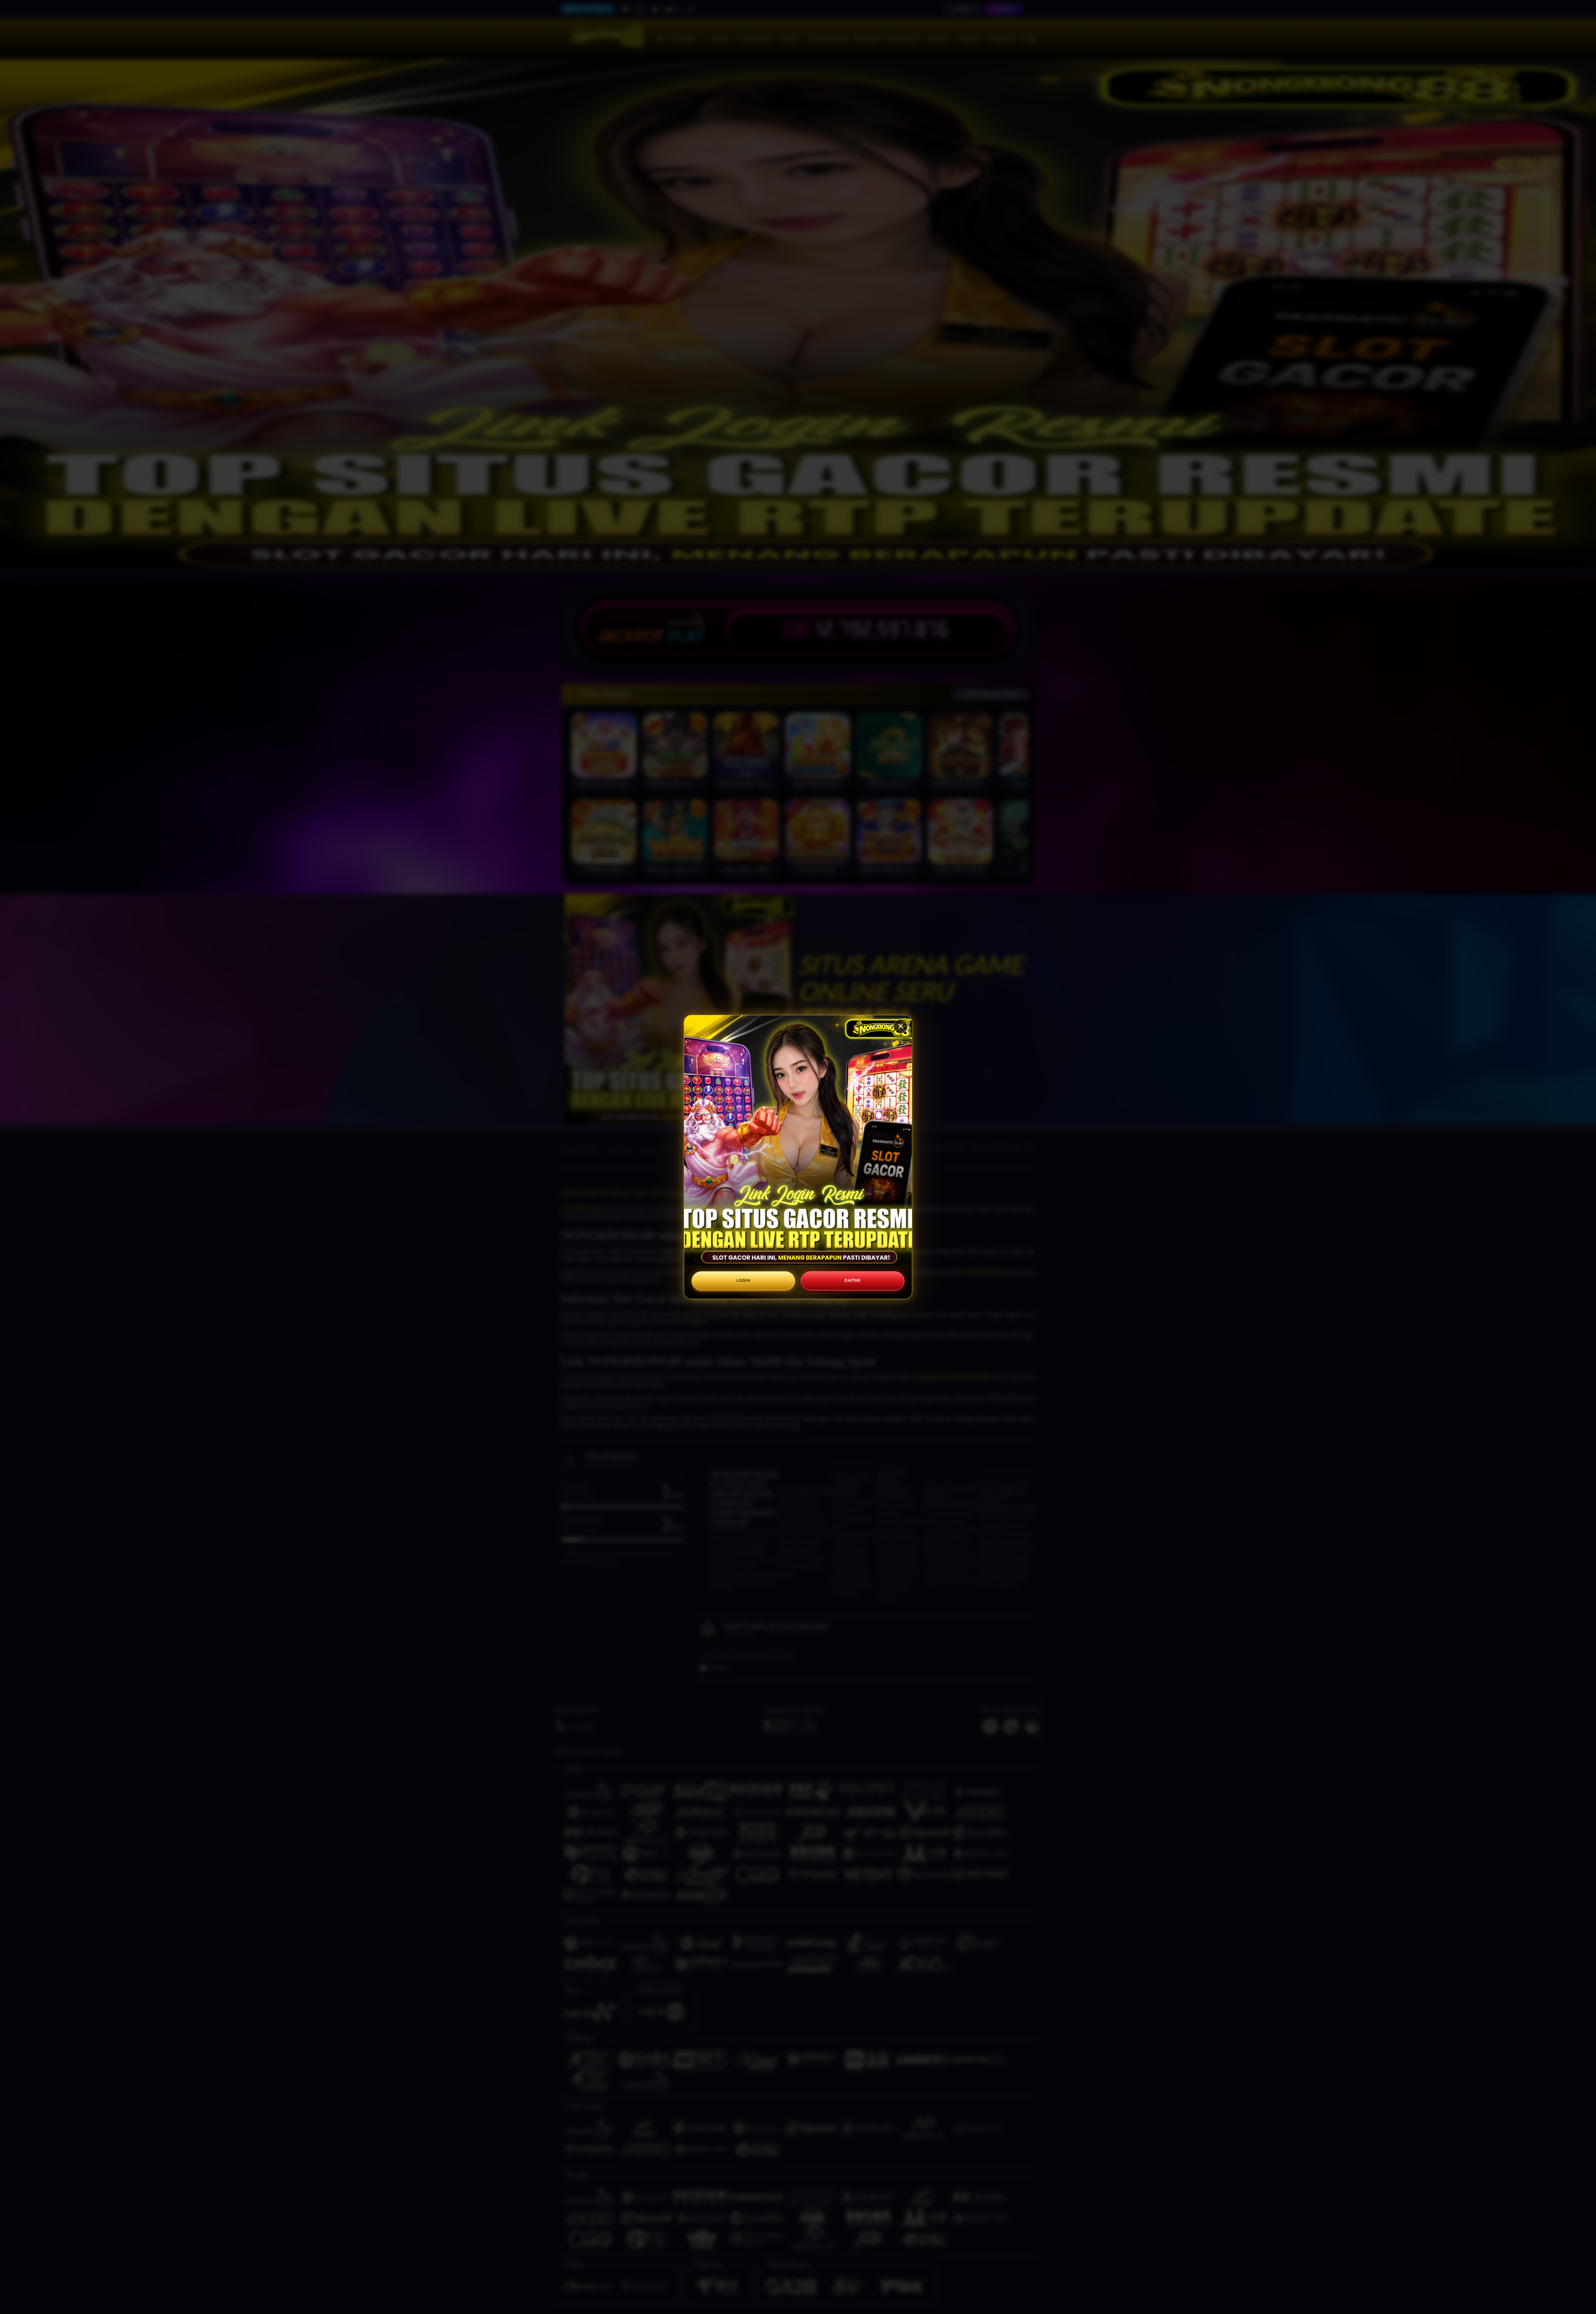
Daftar (852, 1281)
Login (743, 1281)
